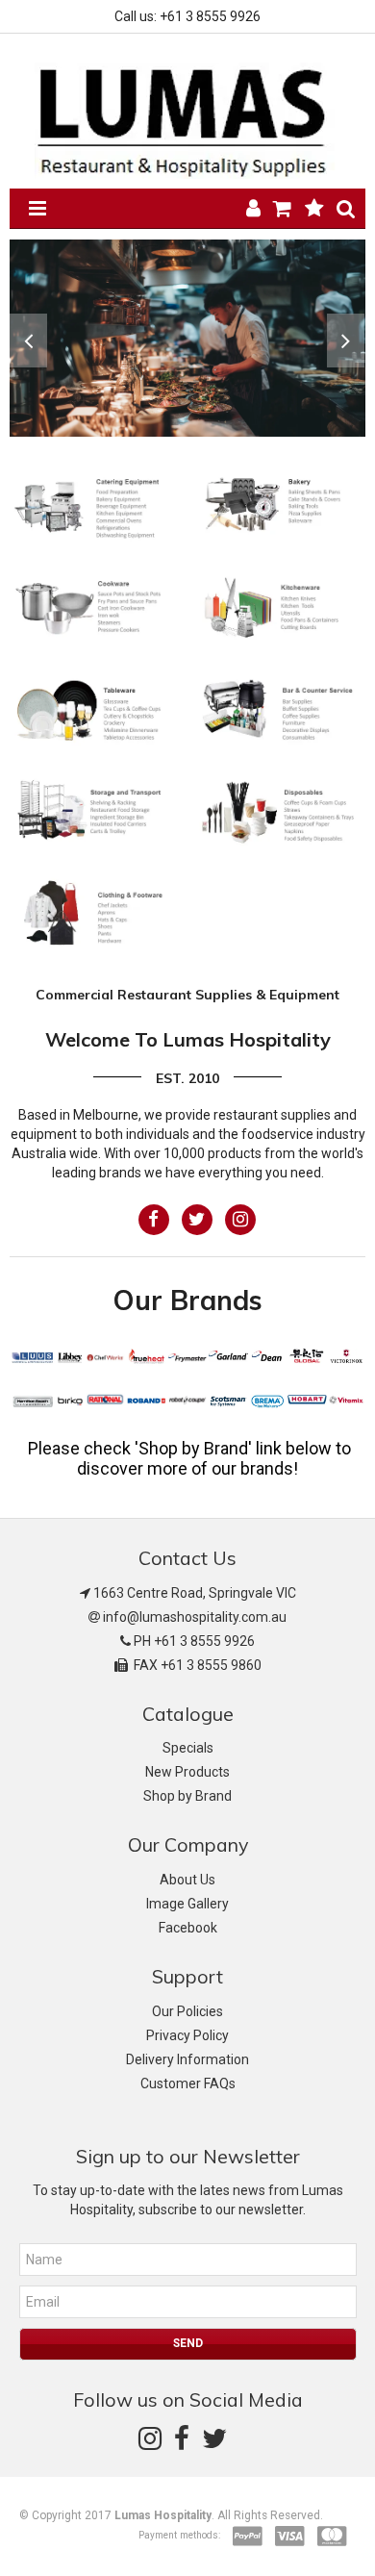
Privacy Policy (187, 2035)
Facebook (188, 1928)
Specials (188, 1748)
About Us (187, 1880)
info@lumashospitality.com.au (195, 1617)
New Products (187, 1772)
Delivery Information (187, 2059)
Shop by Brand (187, 1796)
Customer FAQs (188, 2084)
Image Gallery (187, 1904)
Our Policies (187, 2011)
